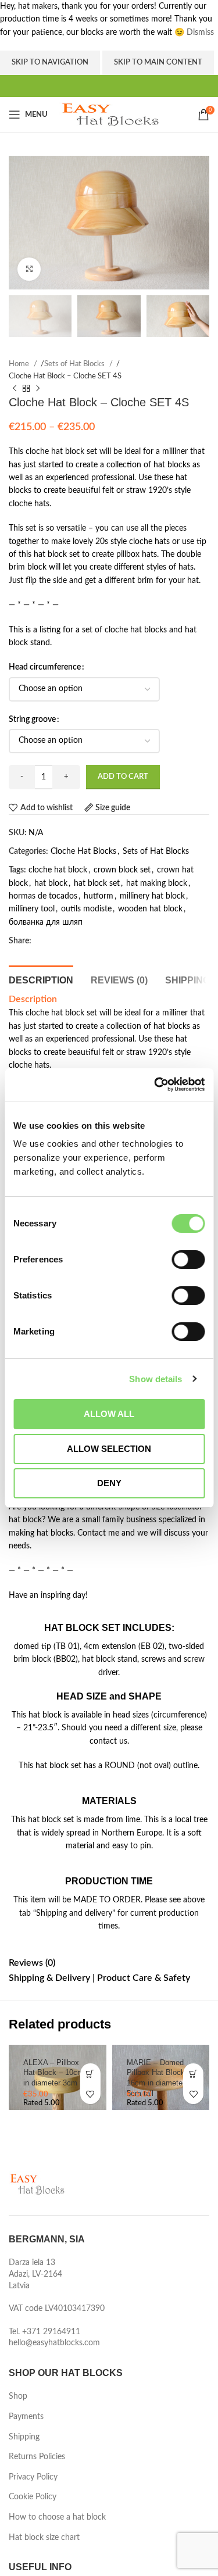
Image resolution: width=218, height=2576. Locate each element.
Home (20, 364)
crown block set (122, 870)
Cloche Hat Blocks (83, 851)
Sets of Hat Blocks (75, 364)
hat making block (157, 883)
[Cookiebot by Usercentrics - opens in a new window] (155, 1085)
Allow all (109, 1414)
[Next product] (38, 389)
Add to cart (123, 777)
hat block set (97, 883)
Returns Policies (37, 2457)
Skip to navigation (50, 62)
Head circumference (45, 667)
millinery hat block (152, 896)
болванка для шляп (46, 922)
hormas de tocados (43, 896)
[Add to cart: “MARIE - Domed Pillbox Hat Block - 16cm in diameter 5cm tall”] (193, 2074)
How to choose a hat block (57, 2517)
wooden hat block (150, 909)
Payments (26, 2417)
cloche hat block (58, 870)
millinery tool (32, 909)
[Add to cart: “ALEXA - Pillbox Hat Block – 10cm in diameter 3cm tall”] (90, 2074)
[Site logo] (111, 115)
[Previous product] (15, 389)
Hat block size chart (44, 2538)
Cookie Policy (33, 2497)
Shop (18, 2396)
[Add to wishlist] (90, 2094)
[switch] (188, 1260)
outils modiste (86, 909)
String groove (32, 720)
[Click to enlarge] (29, 269)
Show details (156, 1379)
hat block (51, 883)
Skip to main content (158, 62)
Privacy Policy (33, 2477)
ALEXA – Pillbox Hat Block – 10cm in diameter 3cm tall (56, 2073)
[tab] (41, 979)
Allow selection (109, 1449)
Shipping (24, 2437)
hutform (99, 896)
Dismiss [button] (200, 33)
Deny (109, 1483)
